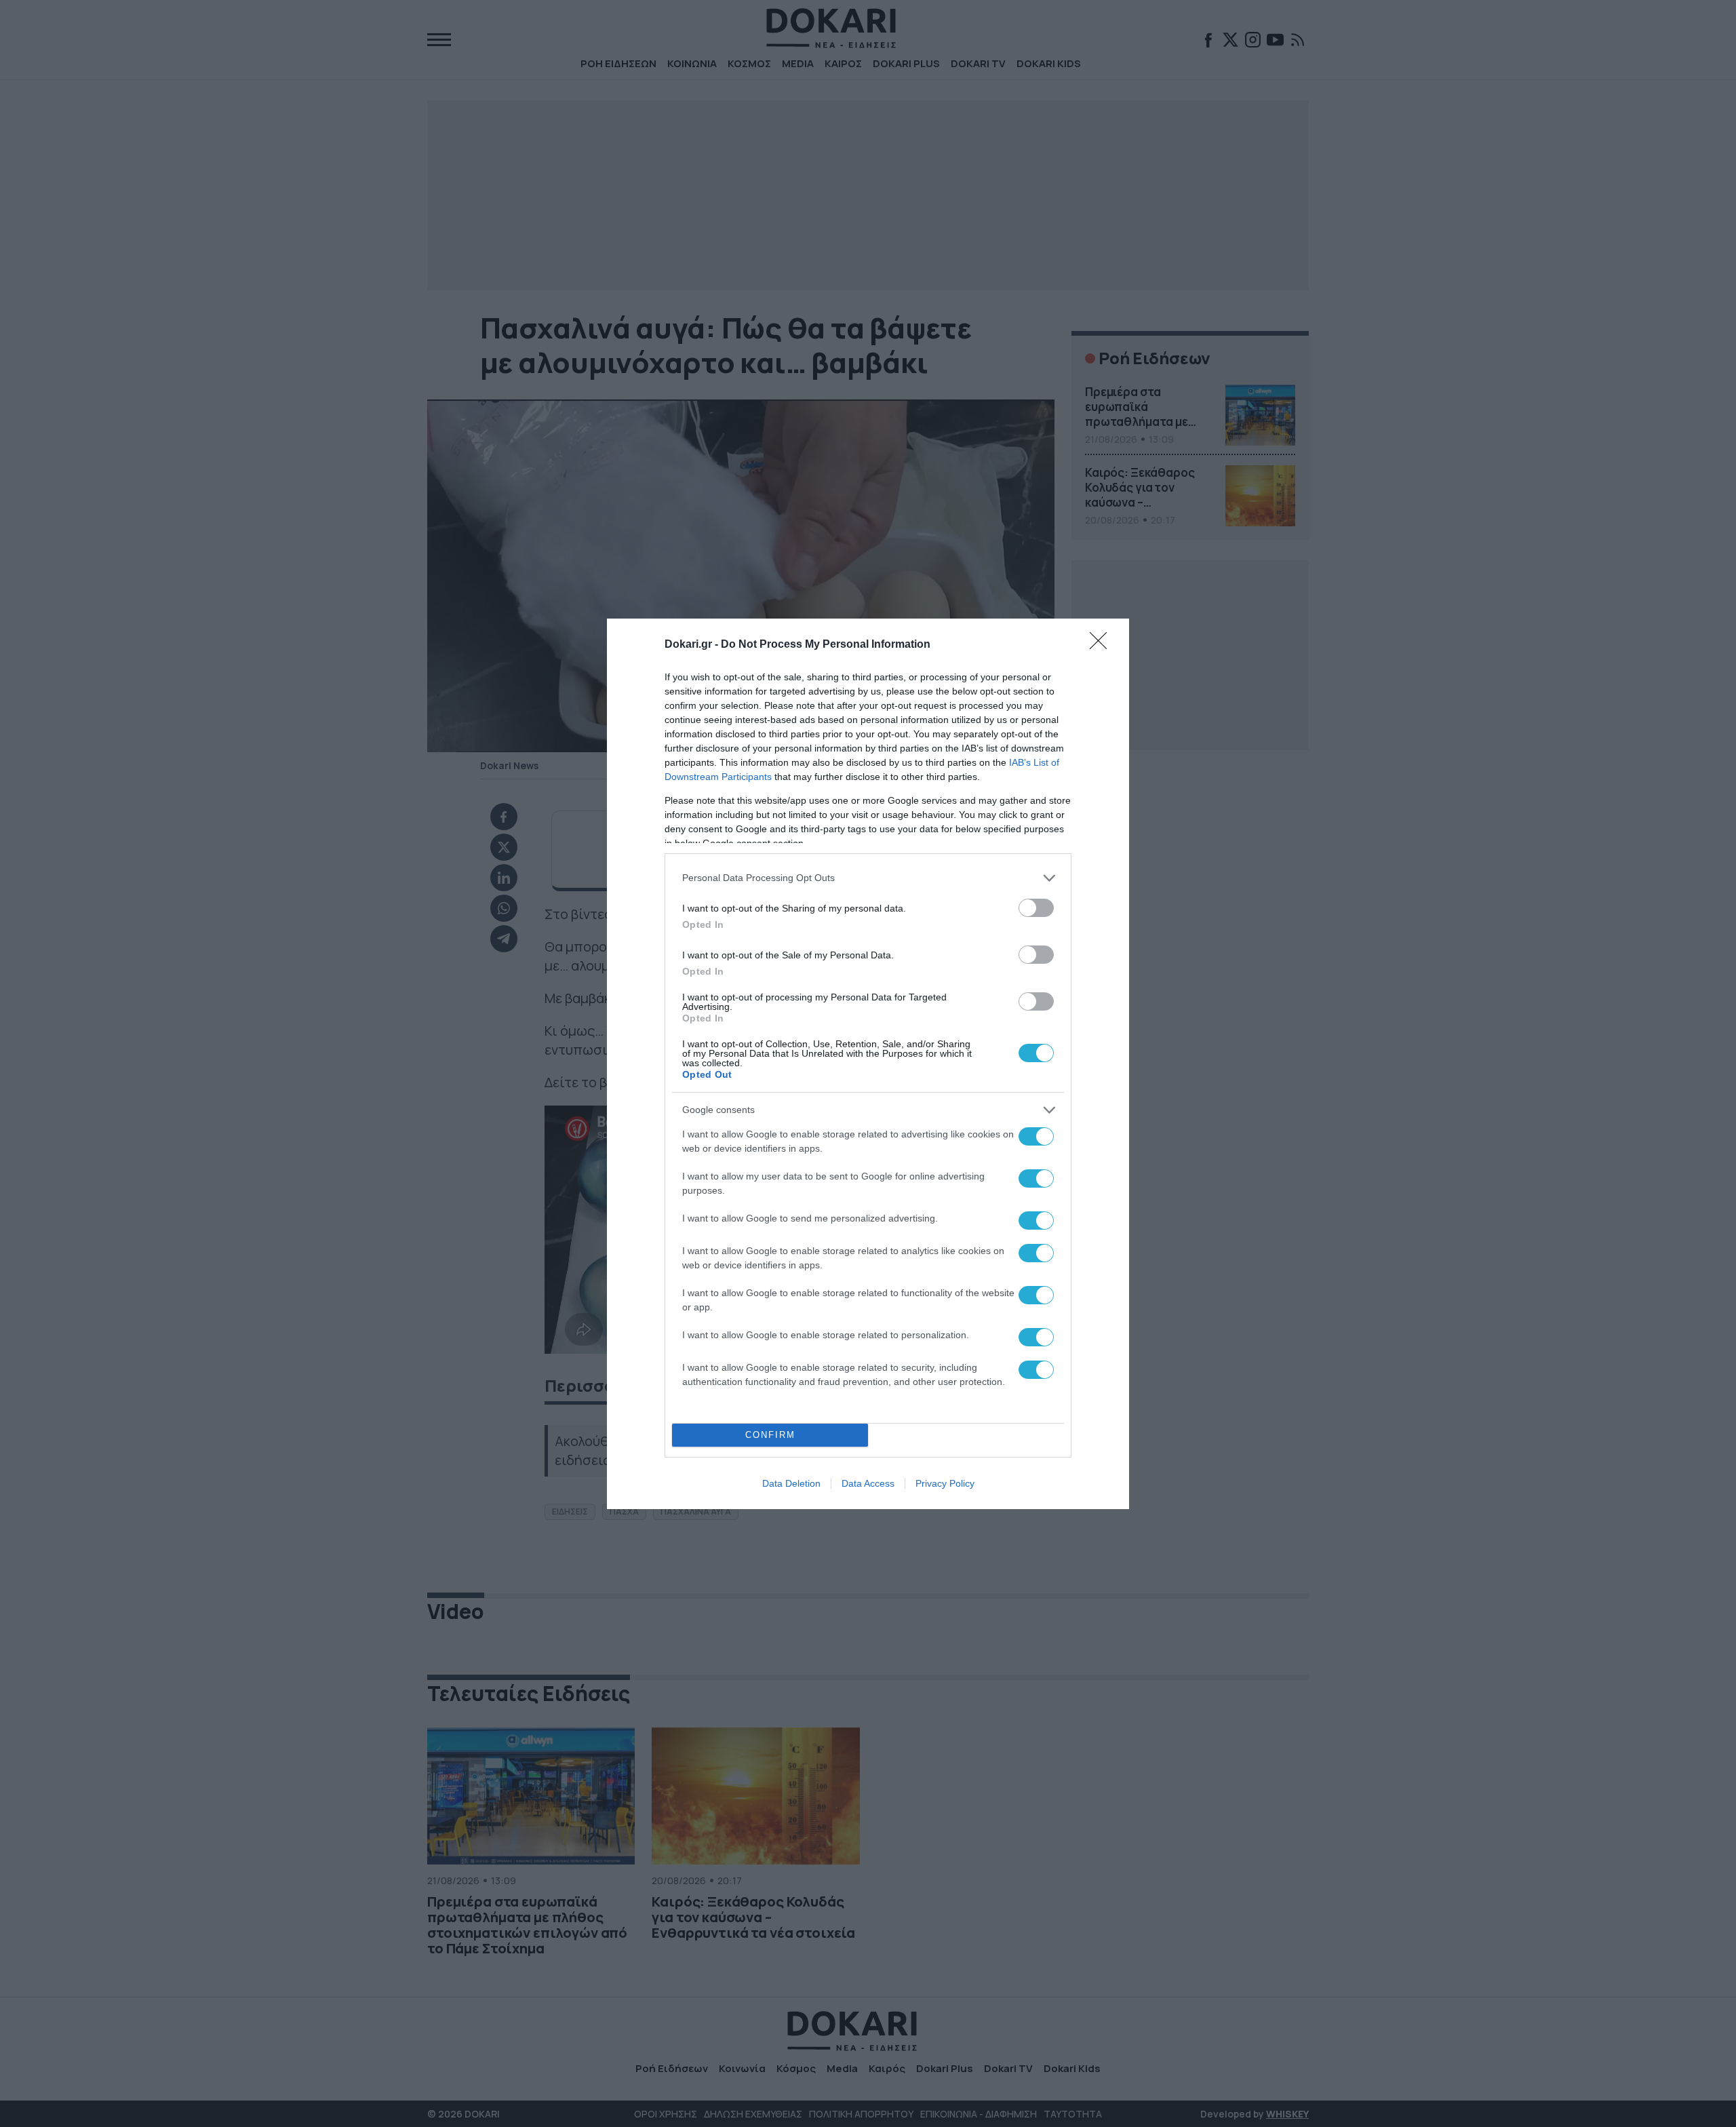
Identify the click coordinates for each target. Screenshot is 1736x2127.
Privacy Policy (945, 1483)
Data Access (868, 1483)
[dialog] (868, 1064)
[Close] (1103, 645)
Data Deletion (791, 1483)
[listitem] (868, 878)
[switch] (1036, 908)
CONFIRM (770, 1435)
